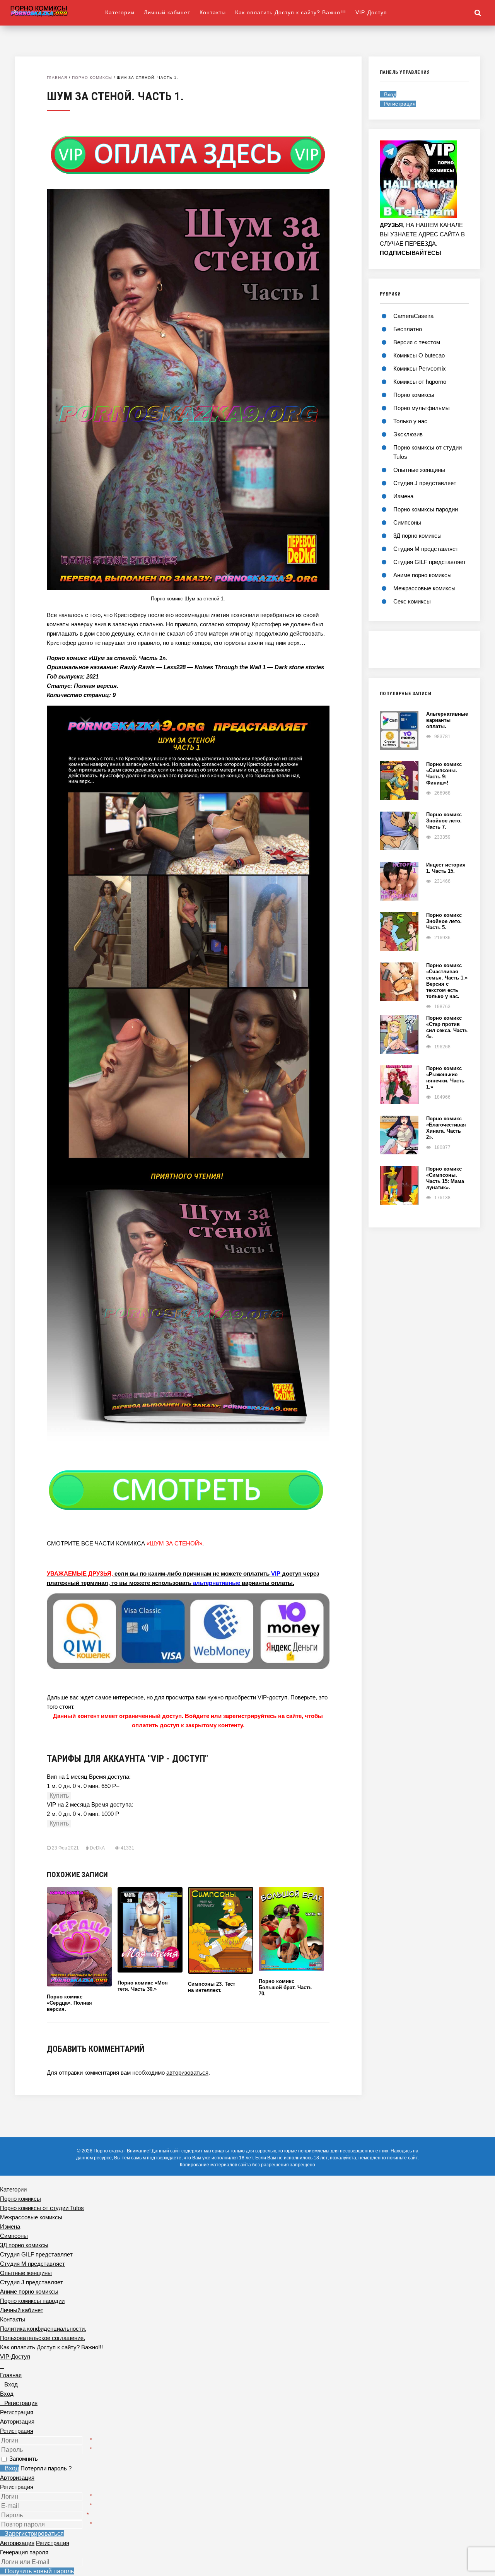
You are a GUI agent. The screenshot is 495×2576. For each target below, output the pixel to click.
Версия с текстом (417, 342)
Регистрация (17, 2431)
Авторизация (17, 2478)
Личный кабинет (167, 12)
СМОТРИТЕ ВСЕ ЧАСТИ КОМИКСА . (125, 1543)
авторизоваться (187, 2073)
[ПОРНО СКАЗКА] (58, 11)
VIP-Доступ (371, 12)
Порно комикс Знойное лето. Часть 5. (444, 921)
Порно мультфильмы (422, 408)
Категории (120, 12)
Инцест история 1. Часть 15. (446, 868)
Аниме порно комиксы (422, 575)
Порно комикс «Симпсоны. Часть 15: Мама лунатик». (445, 1178)
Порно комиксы (92, 78)
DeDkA (97, 1848)
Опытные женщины (419, 470)
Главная (57, 78)
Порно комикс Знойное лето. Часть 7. (444, 821)
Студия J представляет (425, 483)
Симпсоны (407, 522)
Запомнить (24, 2459)
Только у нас (410, 421)
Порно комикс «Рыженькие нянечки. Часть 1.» (445, 1078)
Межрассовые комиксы (424, 588)
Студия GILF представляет (430, 562)
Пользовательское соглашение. (43, 2338)
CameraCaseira (413, 316)
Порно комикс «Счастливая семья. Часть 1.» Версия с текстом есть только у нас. (447, 981)
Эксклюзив (408, 434)
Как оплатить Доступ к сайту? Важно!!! (291, 12)
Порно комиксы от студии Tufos (42, 2208)
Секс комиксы (412, 601)
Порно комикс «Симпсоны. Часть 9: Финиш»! (444, 773)
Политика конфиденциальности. (43, 2329)
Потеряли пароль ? (46, 2468)
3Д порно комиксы (417, 536)
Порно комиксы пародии (426, 509)
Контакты (213, 12)
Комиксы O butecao (419, 355)
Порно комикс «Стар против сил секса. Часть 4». (447, 1027)
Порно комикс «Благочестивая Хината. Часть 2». (446, 1128)
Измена (403, 496)
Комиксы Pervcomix (420, 368)
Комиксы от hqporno (420, 382)
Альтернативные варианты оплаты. (447, 720)
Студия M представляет (426, 549)
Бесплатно (408, 329)
